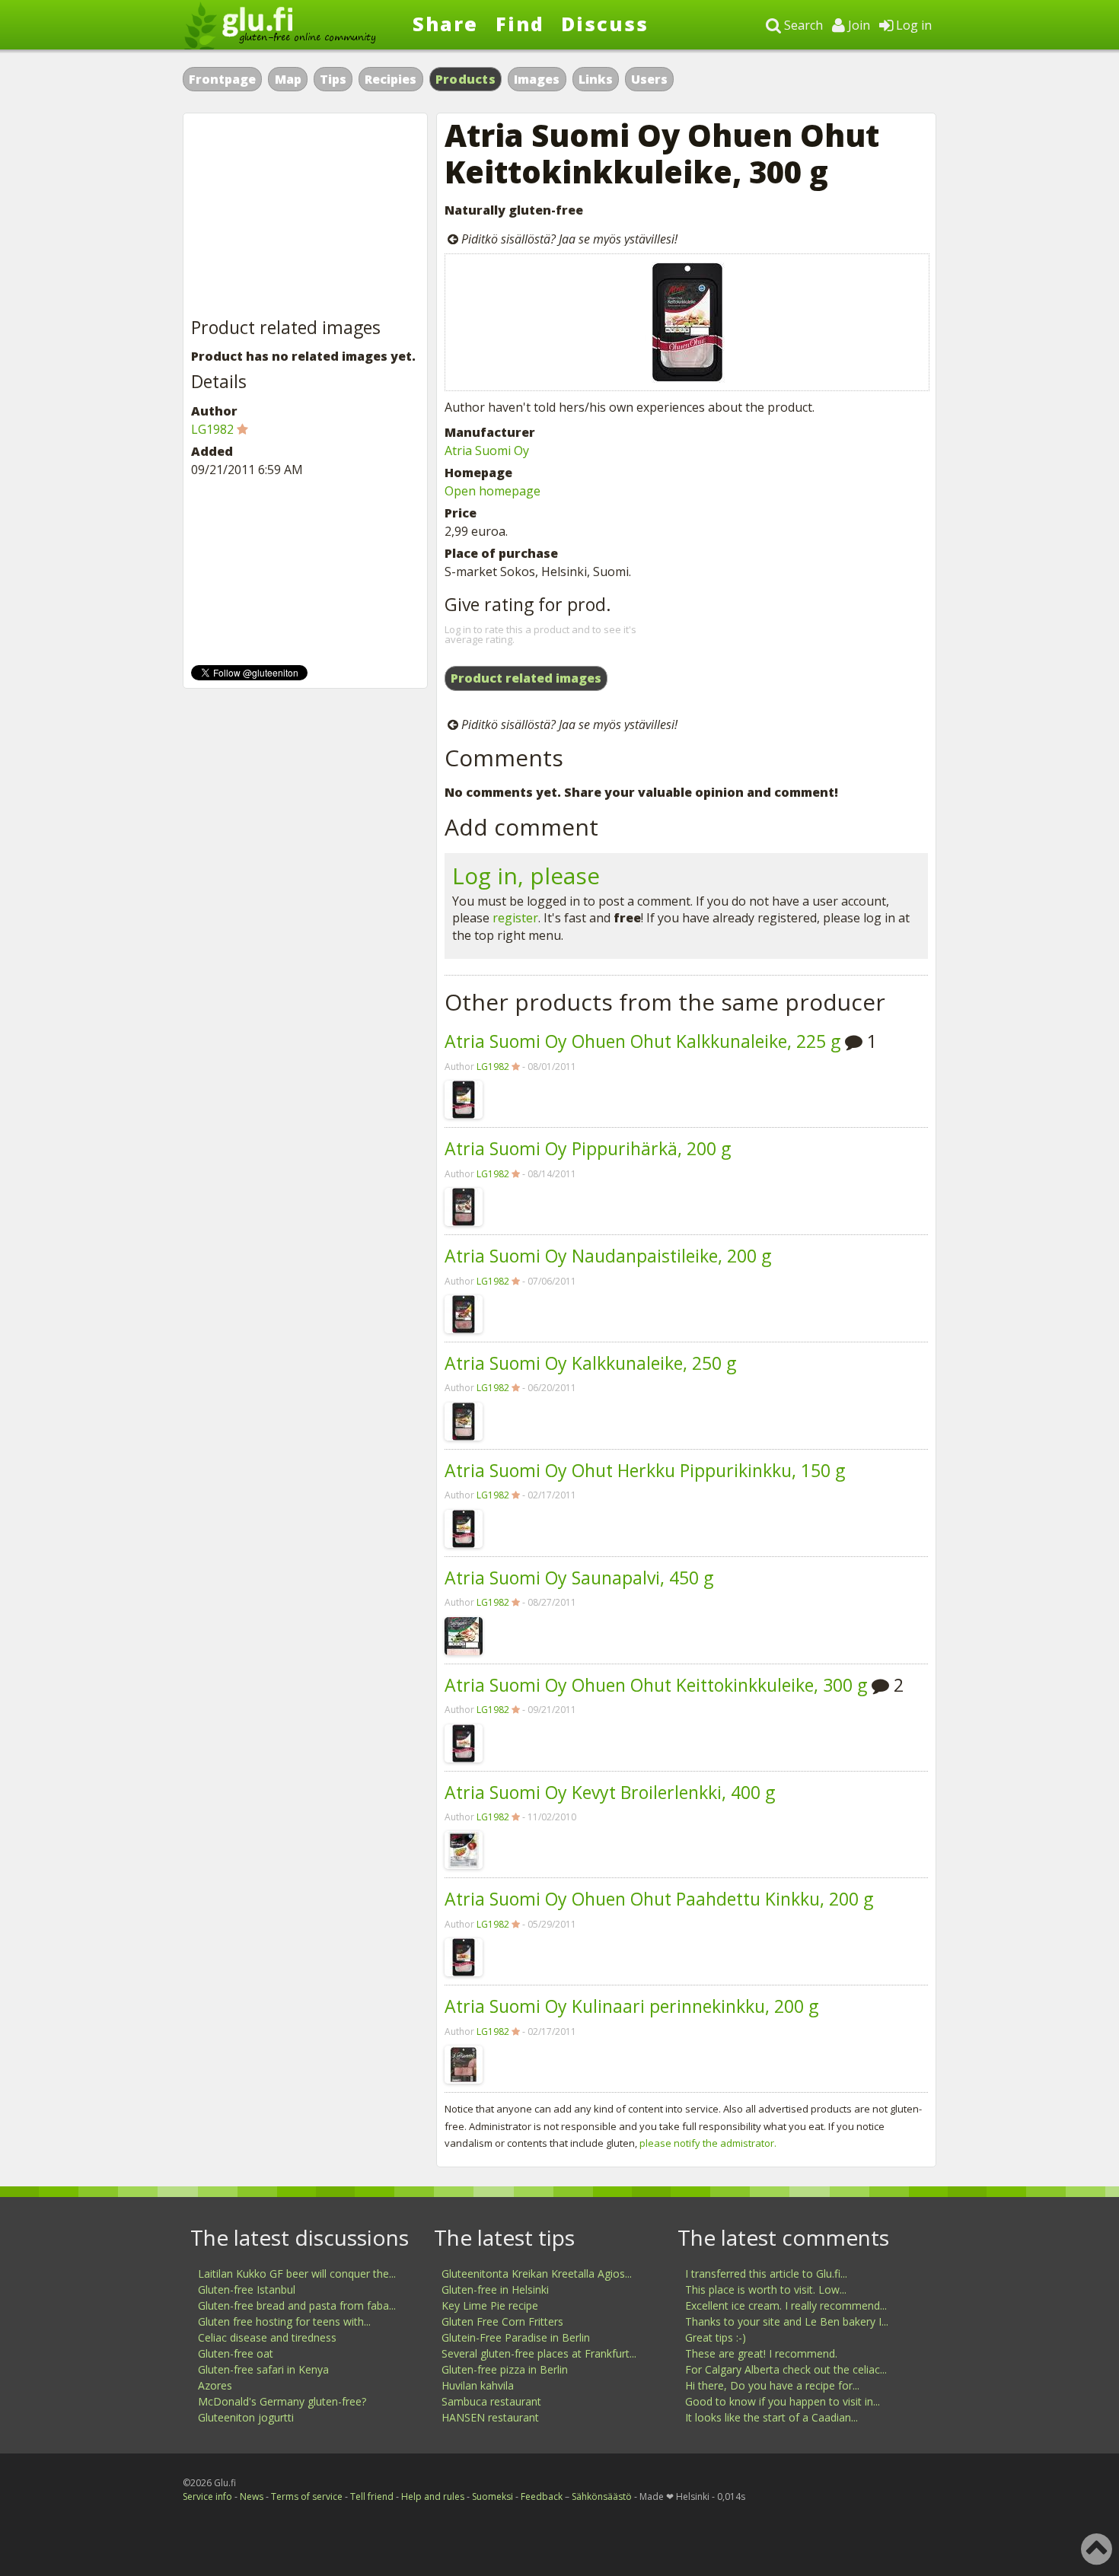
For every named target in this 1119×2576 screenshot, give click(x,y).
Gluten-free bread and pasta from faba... (297, 2305)
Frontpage (222, 79)
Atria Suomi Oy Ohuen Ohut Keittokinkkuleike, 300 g (656, 1685)
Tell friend (372, 2496)
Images (537, 79)
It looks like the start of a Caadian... (772, 2417)
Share (445, 24)
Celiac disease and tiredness (267, 2337)
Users (649, 79)
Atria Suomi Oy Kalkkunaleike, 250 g (590, 1363)
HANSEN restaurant (490, 2417)
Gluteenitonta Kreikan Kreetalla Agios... (537, 2274)
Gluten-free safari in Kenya (263, 2369)
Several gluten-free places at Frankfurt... (539, 2353)
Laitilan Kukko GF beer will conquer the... (297, 2274)
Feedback (542, 2496)
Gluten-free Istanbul (247, 2289)
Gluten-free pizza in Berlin (505, 2369)
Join (858, 25)
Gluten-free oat (236, 2353)
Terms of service (307, 2496)
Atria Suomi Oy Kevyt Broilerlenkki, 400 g (610, 1792)
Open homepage (493, 491)
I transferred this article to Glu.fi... (766, 2274)
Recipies (391, 79)
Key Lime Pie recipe (490, 2305)
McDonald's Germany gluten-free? (282, 2401)
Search (802, 25)
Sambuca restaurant (491, 2401)
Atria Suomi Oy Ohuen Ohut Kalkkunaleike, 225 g (642, 1041)
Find (520, 24)
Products (465, 79)
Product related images (526, 678)
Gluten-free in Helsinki (495, 2289)
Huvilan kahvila (478, 2385)
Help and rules (433, 2496)
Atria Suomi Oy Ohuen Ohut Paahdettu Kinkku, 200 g (659, 1899)
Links (596, 79)
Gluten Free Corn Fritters (502, 2321)
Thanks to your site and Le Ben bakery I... (787, 2321)
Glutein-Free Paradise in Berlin (516, 2337)
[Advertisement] (305, 216)
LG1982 (493, 1067)
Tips (333, 79)
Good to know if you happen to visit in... (783, 2401)
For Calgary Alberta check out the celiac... (786, 2369)
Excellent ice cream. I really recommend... (786, 2305)
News (252, 2496)
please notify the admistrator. (708, 2143)
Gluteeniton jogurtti (246, 2417)
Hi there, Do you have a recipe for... (772, 2385)
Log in (912, 25)
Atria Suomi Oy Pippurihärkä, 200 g (588, 1148)
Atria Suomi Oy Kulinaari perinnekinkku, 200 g (631, 2006)
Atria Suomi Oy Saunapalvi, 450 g (579, 1578)
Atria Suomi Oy (487, 451)
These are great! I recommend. (761, 2353)
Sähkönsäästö (602, 2496)
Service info (207, 2496)
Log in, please (526, 876)
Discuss (605, 24)
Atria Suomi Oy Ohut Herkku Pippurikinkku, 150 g (645, 1470)
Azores (215, 2385)
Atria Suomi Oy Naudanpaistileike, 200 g (608, 1256)
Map (288, 79)
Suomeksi (493, 2496)
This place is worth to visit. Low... (766, 2289)
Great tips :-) (716, 2337)
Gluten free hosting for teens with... (284, 2321)
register (515, 918)
